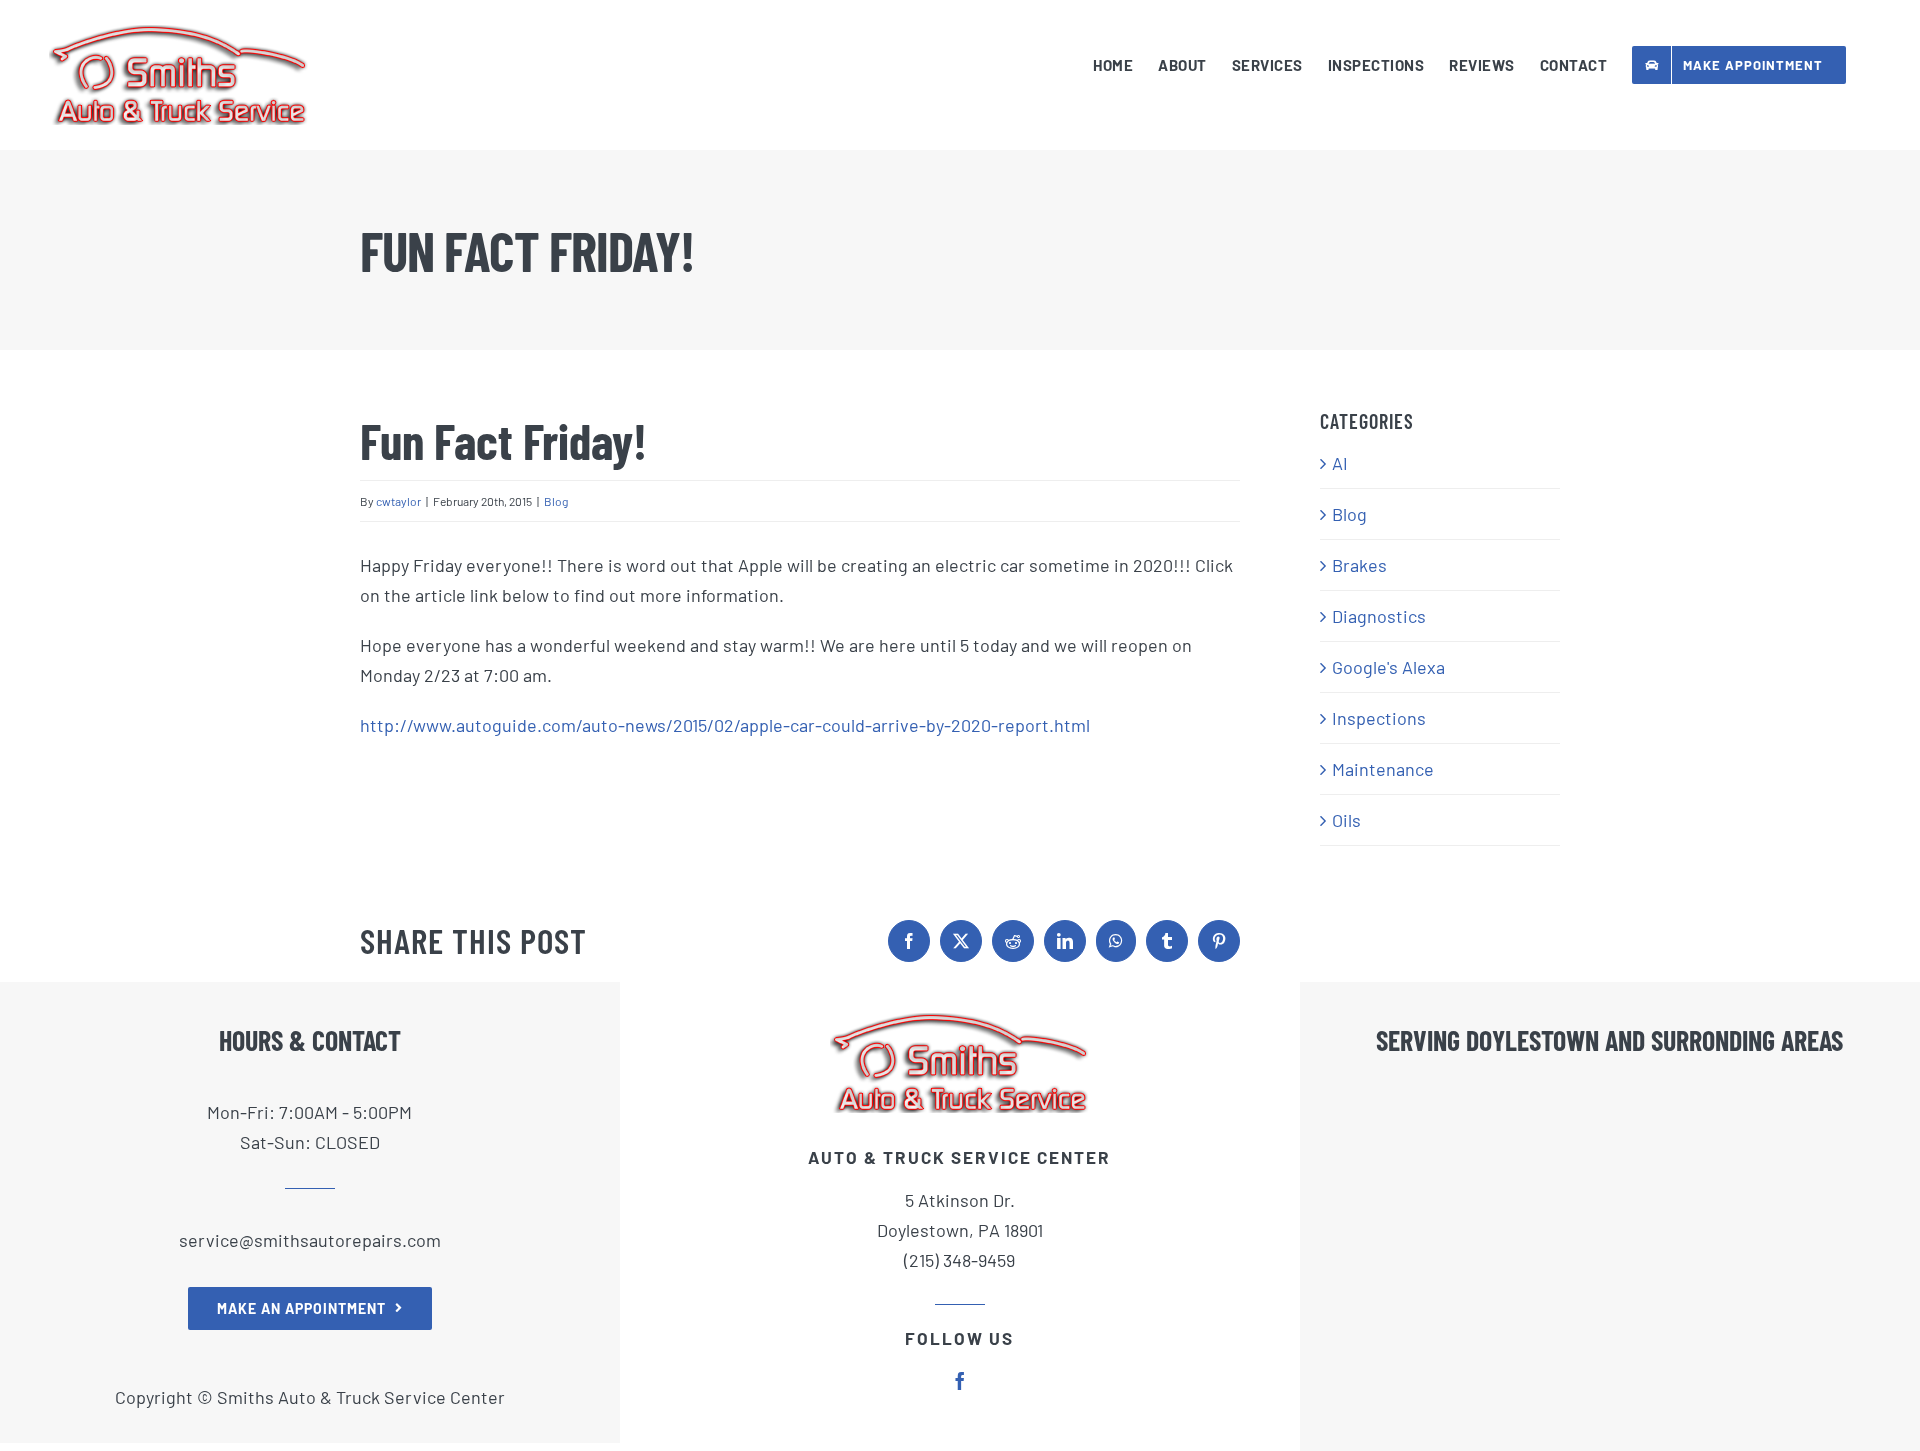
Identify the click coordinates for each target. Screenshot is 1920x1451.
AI (1340, 463)
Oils (1346, 820)
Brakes (1359, 565)
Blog (556, 501)
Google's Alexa (1388, 667)
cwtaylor (398, 501)
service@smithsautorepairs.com (310, 1240)
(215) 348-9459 (959, 1260)
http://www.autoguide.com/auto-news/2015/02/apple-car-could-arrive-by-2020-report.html (725, 725)
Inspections (1379, 718)
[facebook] (960, 1381)
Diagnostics (1379, 616)
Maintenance (1383, 769)
